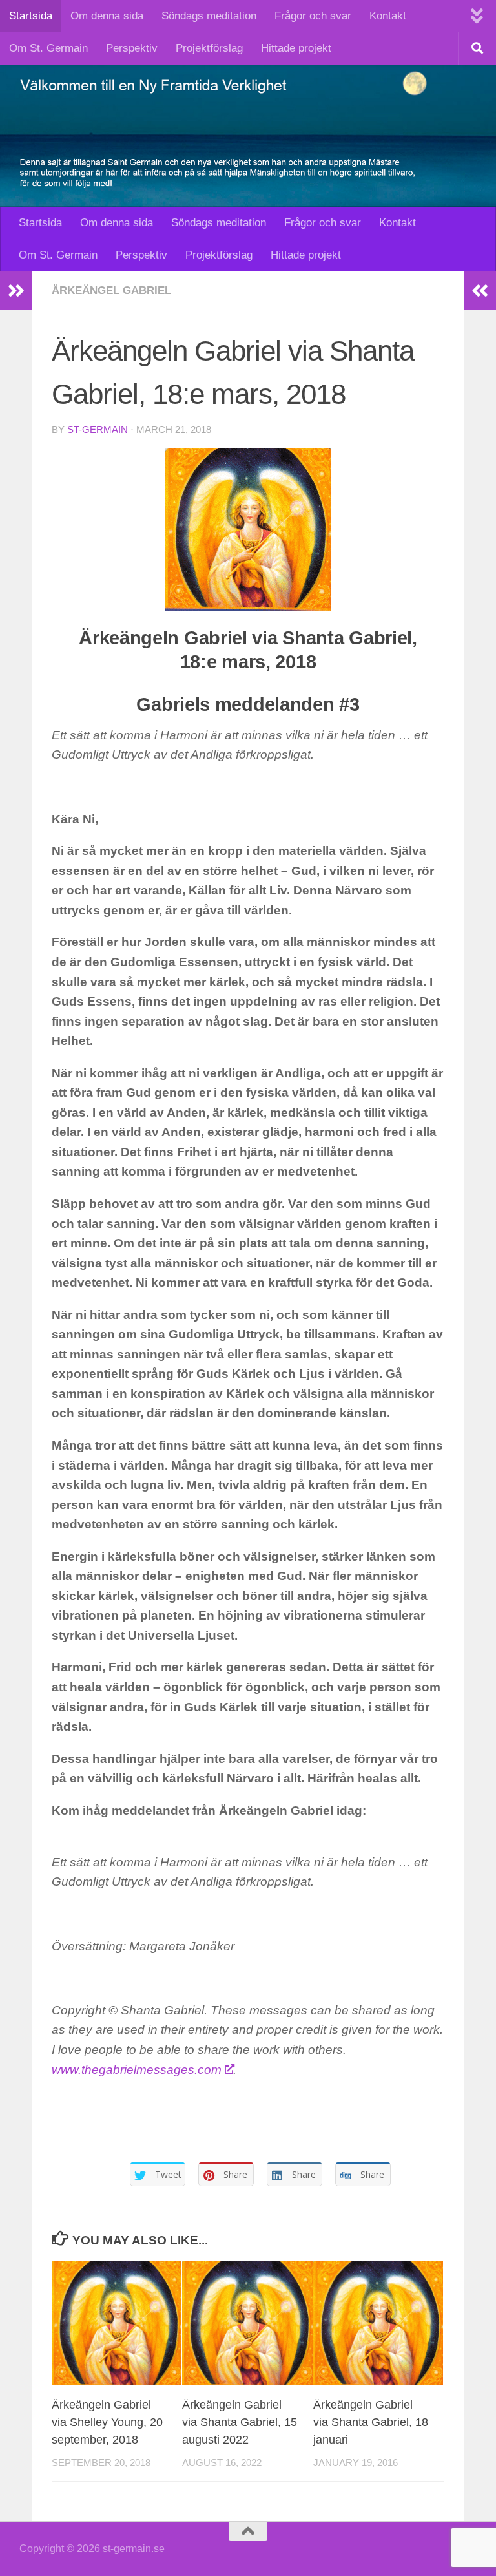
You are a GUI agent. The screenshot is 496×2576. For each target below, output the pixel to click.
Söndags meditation (209, 16)
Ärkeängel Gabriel (111, 290)
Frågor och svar (313, 16)
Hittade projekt (296, 48)
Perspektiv (132, 48)
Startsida (31, 16)
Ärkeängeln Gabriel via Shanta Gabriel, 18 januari (371, 2422)
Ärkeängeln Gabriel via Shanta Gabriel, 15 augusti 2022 (240, 2422)
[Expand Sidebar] (16, 291)
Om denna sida (107, 16)
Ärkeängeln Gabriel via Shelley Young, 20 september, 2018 (107, 2422)
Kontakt (388, 16)
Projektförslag (209, 48)
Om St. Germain (48, 48)
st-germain (98, 430)
